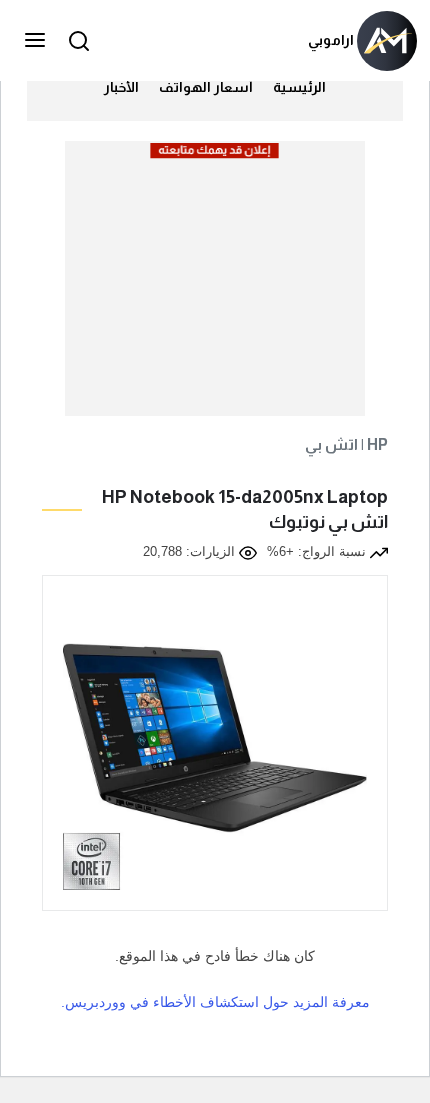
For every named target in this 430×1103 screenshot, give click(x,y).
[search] (76, 40)
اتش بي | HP (346, 444)
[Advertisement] (214, 287)
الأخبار (121, 87)
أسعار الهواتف (206, 87)
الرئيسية (299, 87)
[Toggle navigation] (37, 41)
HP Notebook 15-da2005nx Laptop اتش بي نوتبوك (245, 509)
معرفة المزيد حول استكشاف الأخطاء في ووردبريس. (215, 1002)
